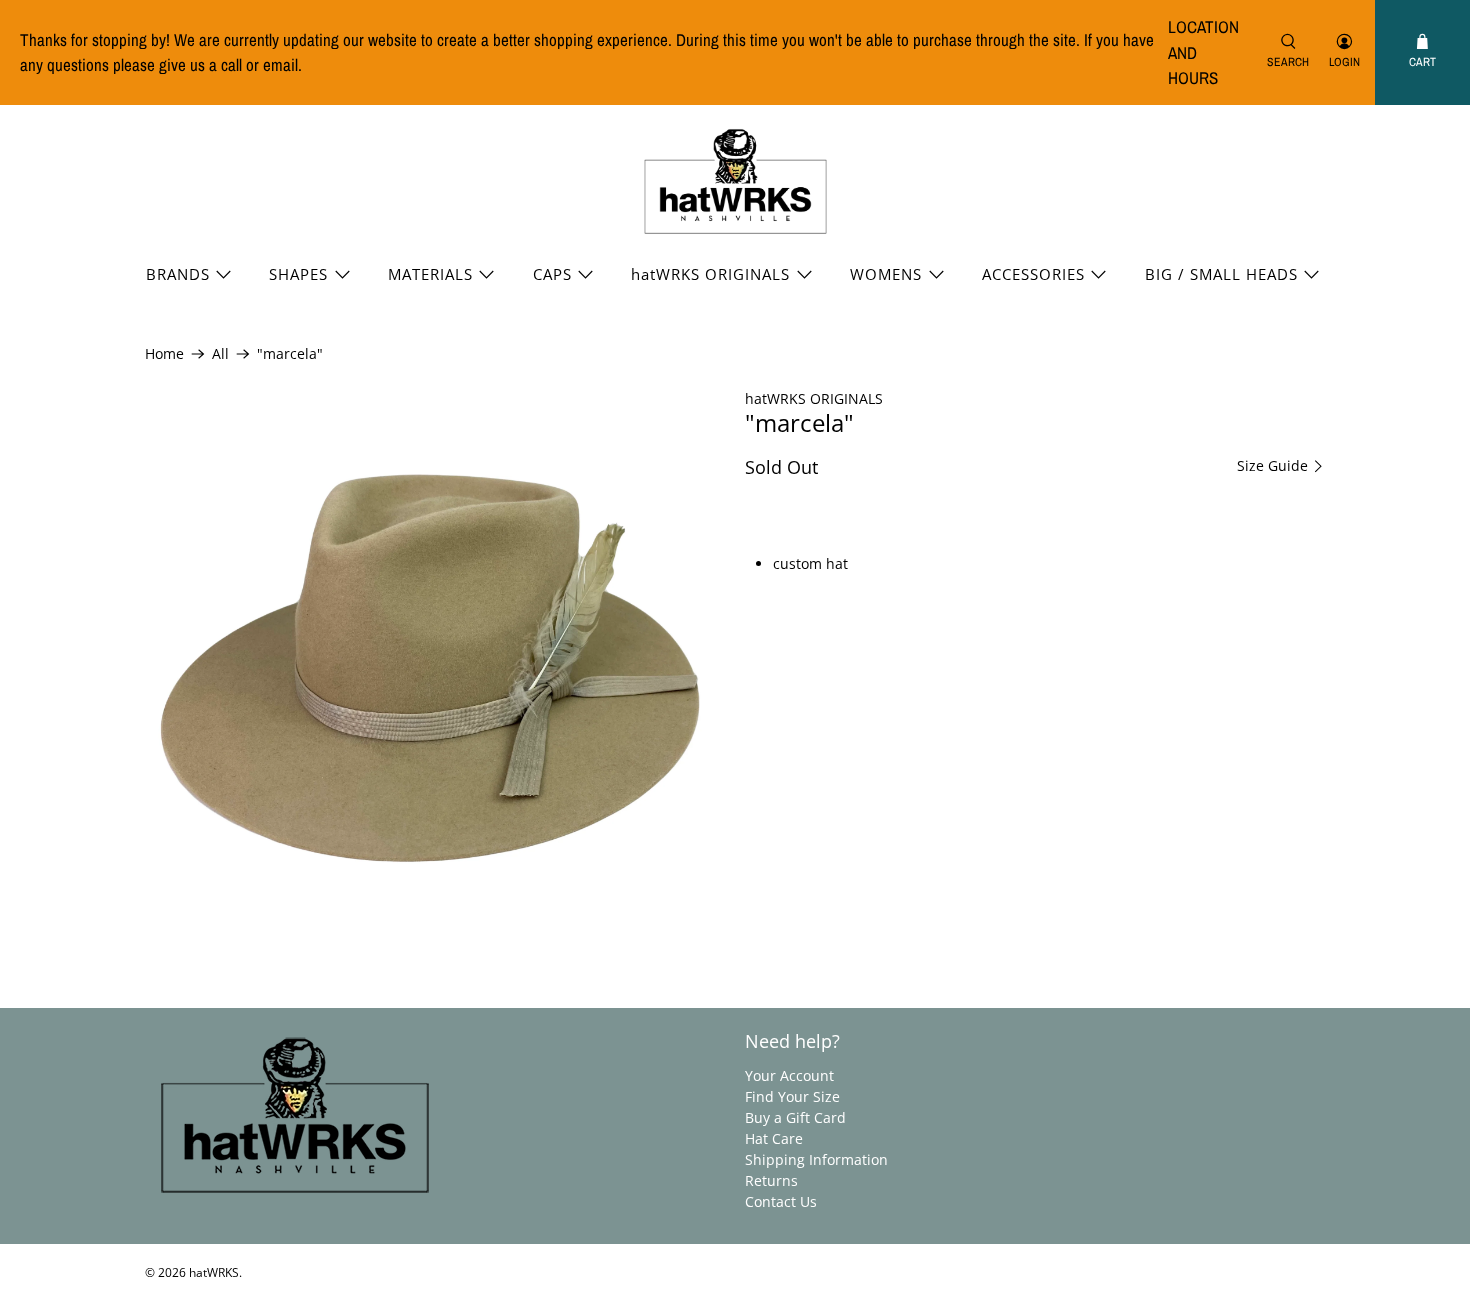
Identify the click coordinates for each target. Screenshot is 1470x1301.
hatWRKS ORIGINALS (710, 274)
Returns (771, 1180)
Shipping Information (816, 1159)
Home (164, 354)
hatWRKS (214, 1272)
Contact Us (781, 1201)
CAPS (552, 274)
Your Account (789, 1075)
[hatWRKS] (735, 182)
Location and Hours (1203, 52)
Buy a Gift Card (795, 1117)
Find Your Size (792, 1096)
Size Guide (1274, 466)
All (220, 354)
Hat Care (774, 1138)
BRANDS (178, 274)
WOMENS (886, 274)
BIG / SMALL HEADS (1221, 274)
